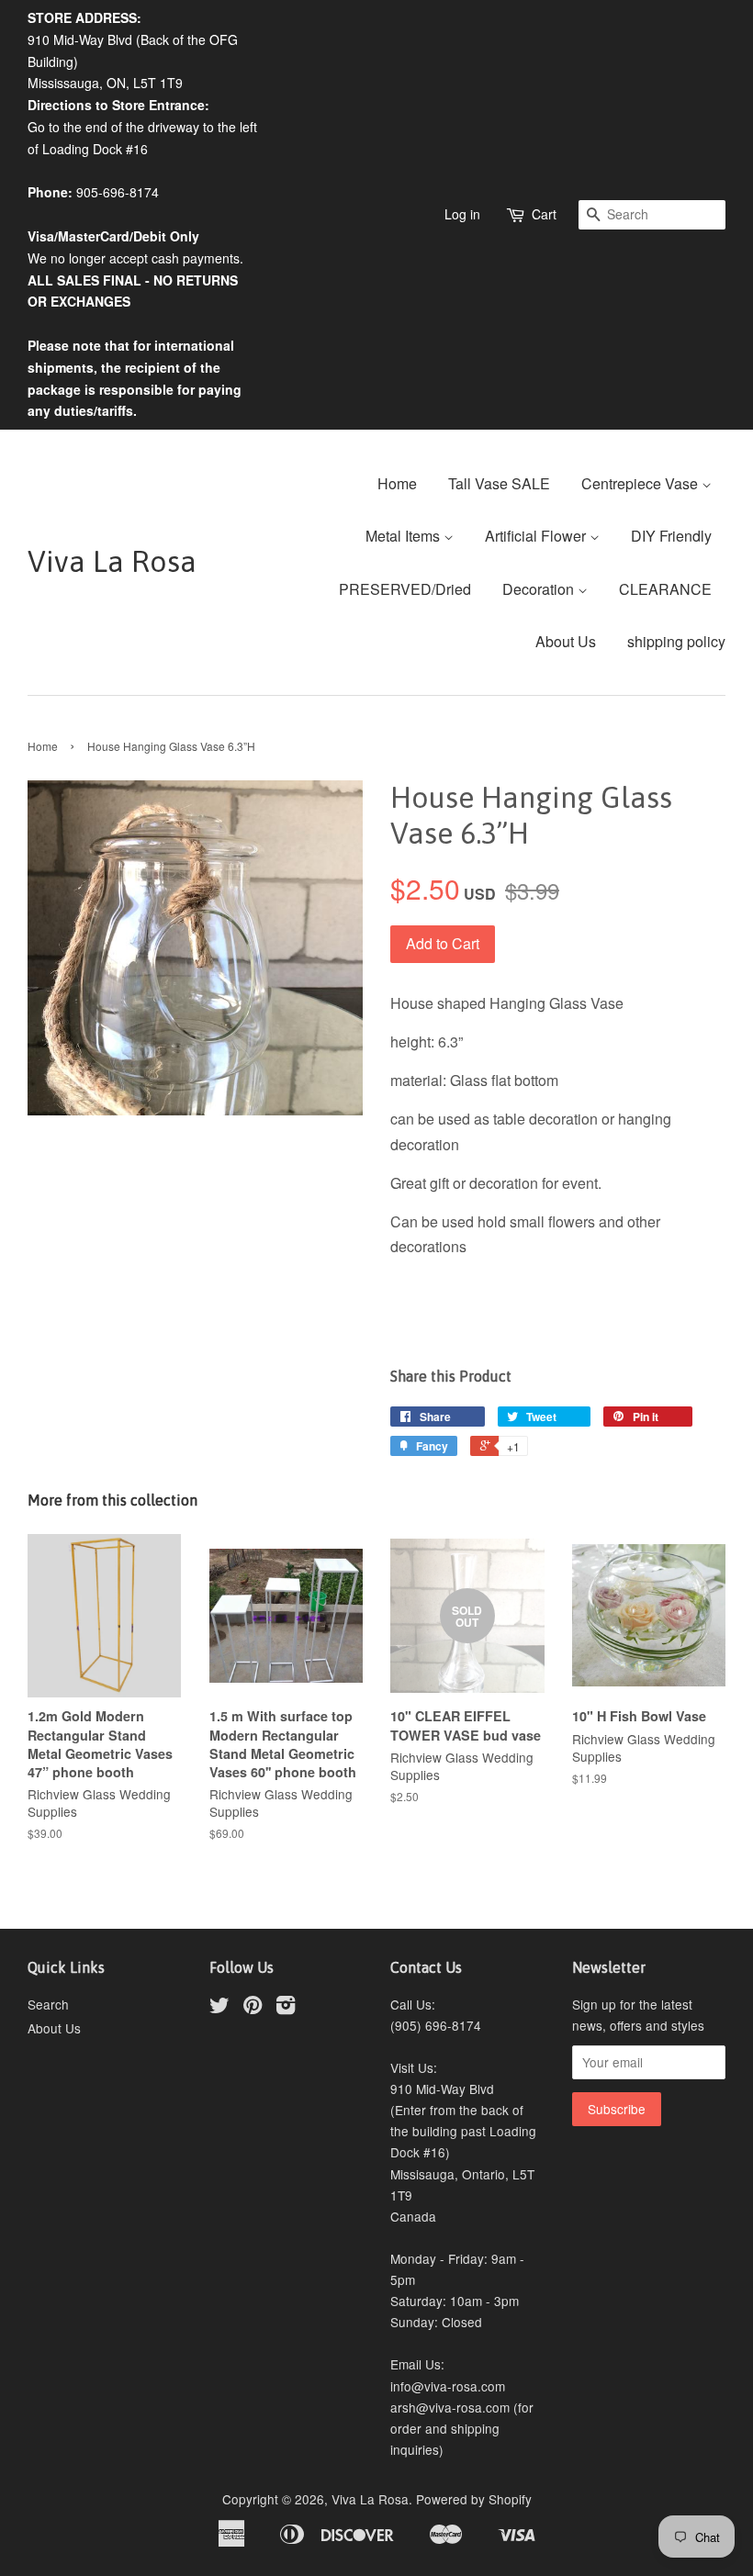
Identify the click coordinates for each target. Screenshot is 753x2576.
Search (48, 2004)
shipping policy (676, 641)
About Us (566, 641)
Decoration (540, 589)
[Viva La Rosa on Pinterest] (253, 2008)
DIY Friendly (671, 536)
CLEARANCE (665, 589)
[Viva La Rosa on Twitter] (219, 2008)
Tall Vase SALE (499, 483)
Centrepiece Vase (641, 483)
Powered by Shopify (474, 2499)
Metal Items (405, 536)
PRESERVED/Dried (405, 589)
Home (397, 483)
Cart (544, 214)
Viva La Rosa (112, 561)
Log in (462, 214)
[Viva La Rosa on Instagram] (286, 2008)
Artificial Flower (537, 536)
